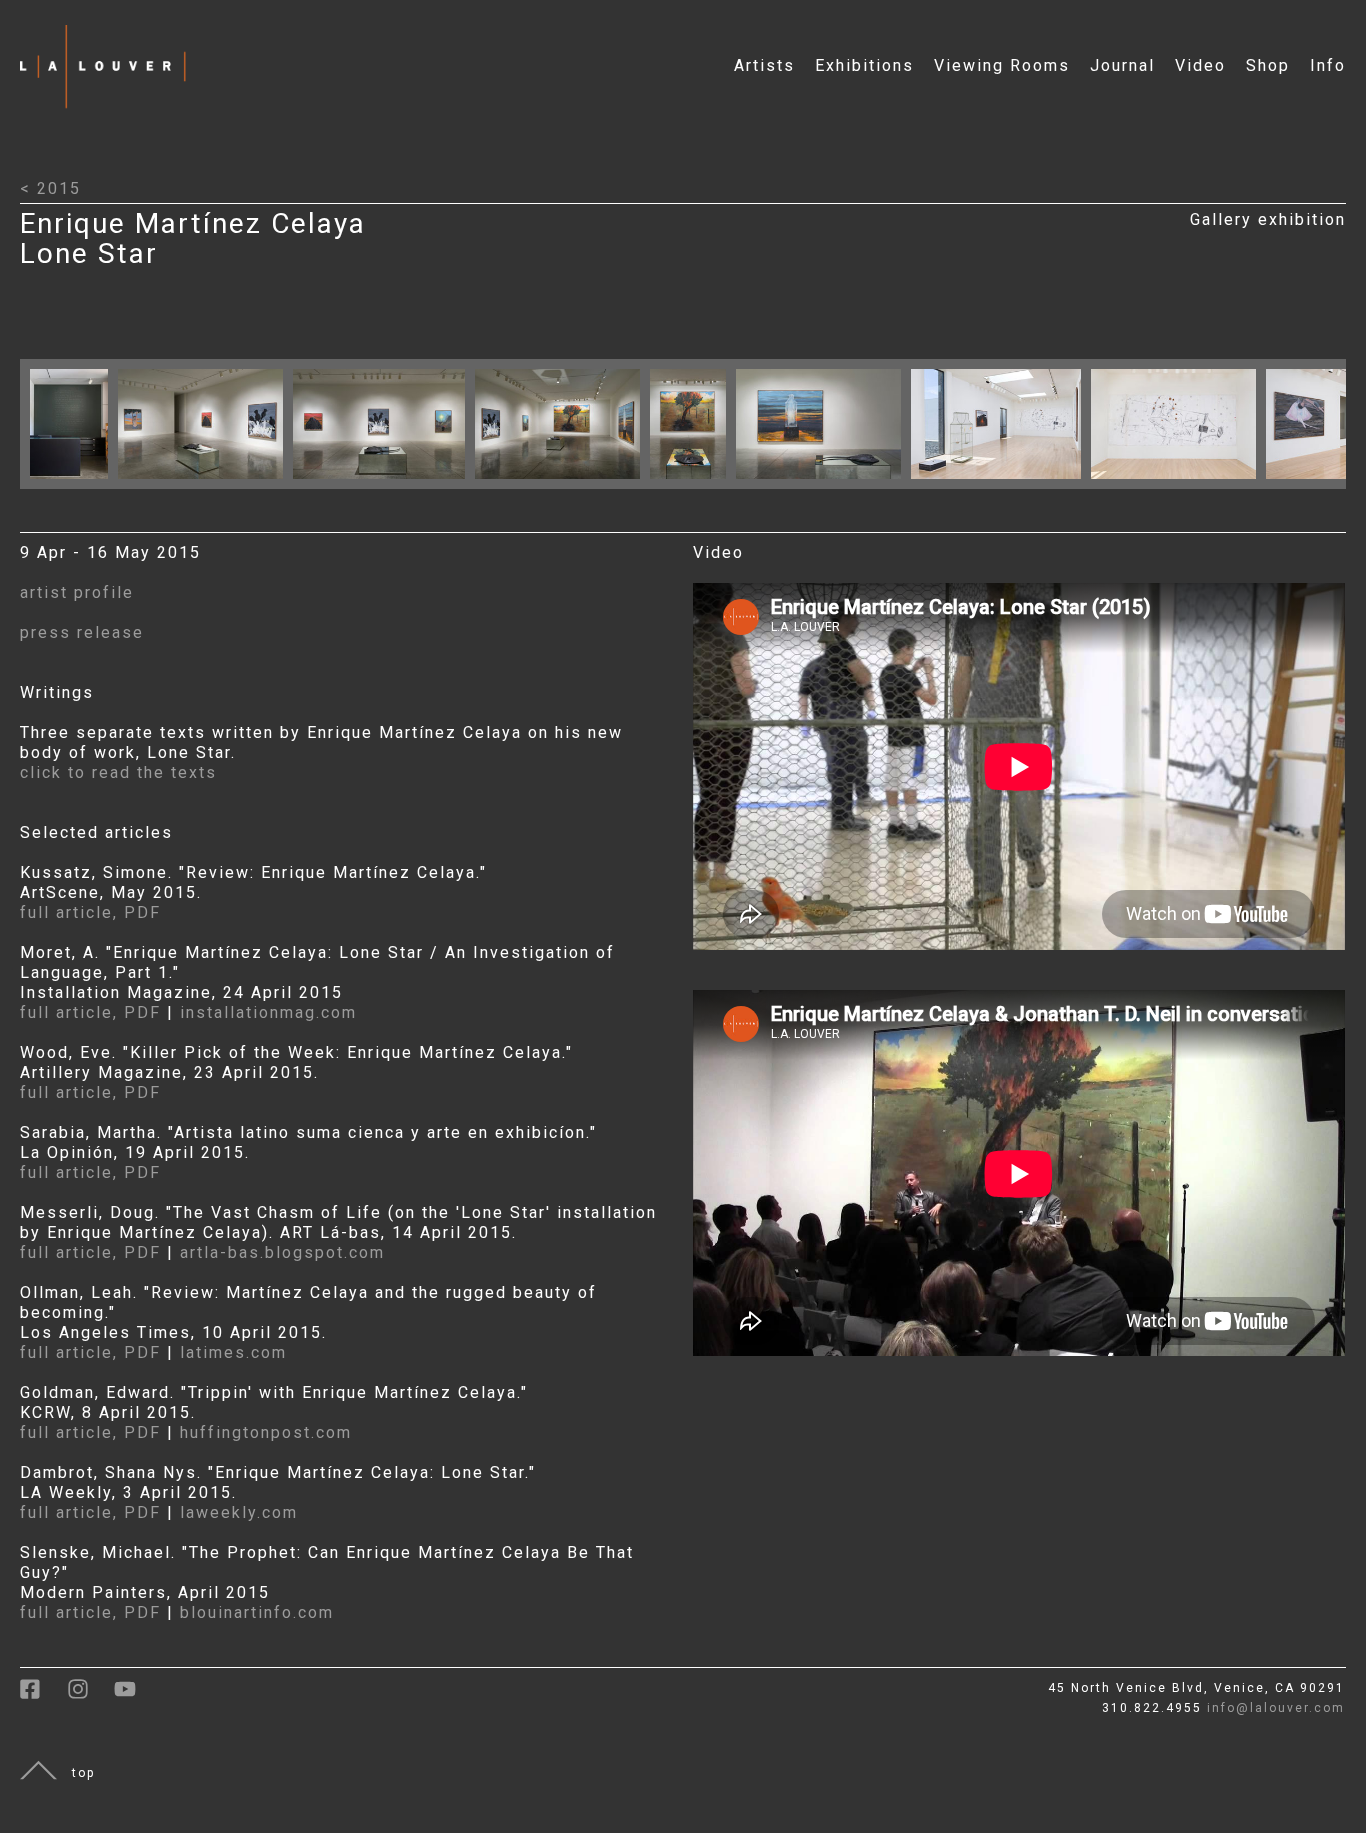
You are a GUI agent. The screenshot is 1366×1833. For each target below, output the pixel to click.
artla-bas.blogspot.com (282, 1252)
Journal (1122, 65)
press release (82, 632)
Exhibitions (864, 65)
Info (1328, 65)
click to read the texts (118, 772)
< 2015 (50, 188)
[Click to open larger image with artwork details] (74, 483)
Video (1200, 65)
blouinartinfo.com (257, 1612)
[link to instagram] (90, 1696)
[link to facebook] (43, 1696)
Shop (1268, 65)
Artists (764, 65)
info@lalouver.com (1276, 1708)
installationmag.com (268, 1012)
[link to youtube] (135, 1696)
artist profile (77, 592)
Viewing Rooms (1002, 65)
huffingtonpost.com (266, 1432)
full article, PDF (90, 912)
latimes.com (233, 1352)
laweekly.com (239, 1512)
